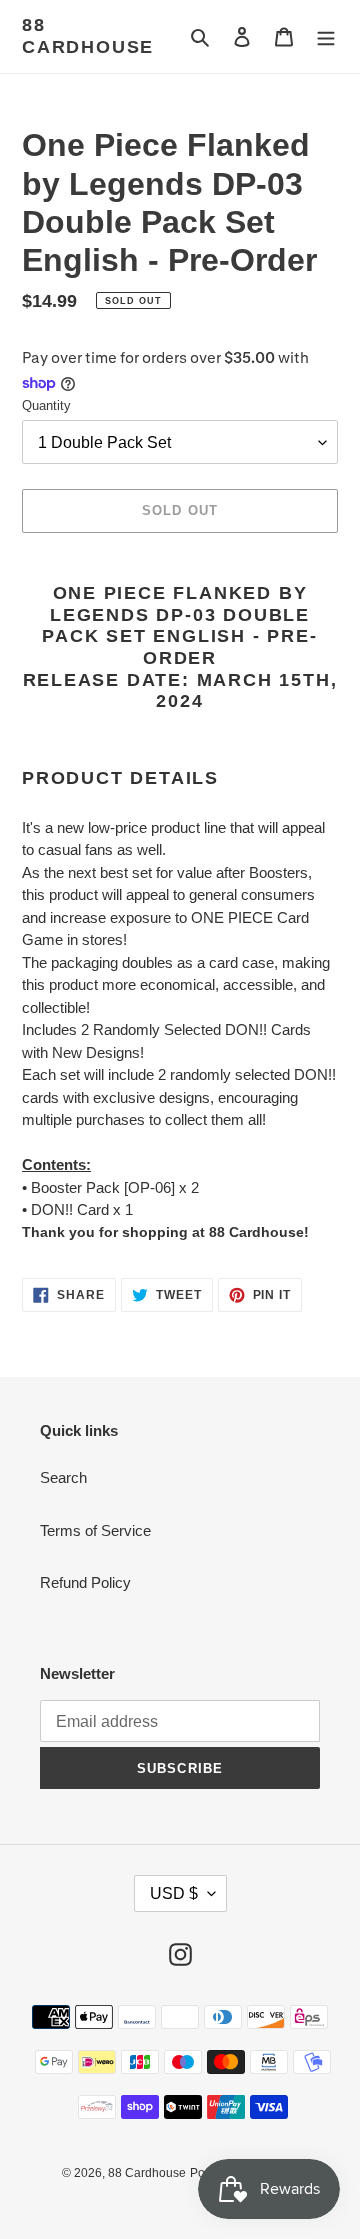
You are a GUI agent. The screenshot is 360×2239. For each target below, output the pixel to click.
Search (63, 1477)
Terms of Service (95, 1530)
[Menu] (326, 36)
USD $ (174, 1893)
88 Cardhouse (88, 36)
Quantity (46, 405)
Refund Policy (85, 1582)
